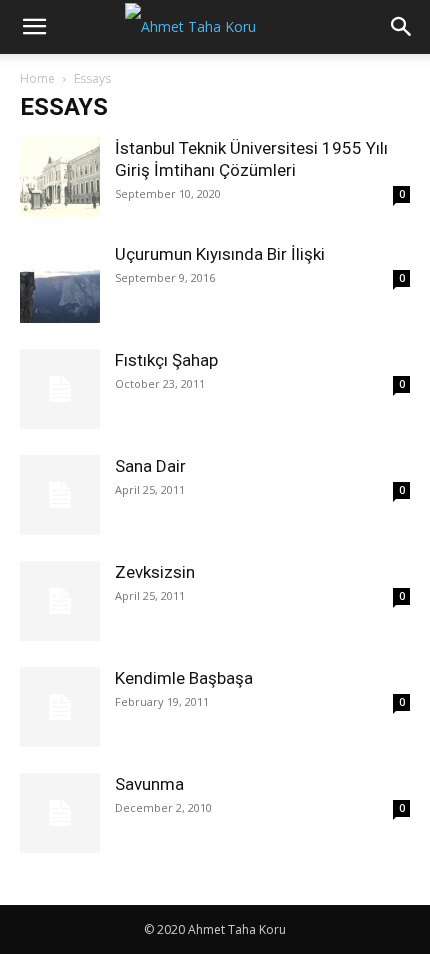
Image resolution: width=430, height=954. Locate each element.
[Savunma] (60, 813)
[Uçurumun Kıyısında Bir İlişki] (60, 283)
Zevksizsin (155, 572)
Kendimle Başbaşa (184, 678)
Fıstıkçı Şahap (166, 360)
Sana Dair (150, 466)
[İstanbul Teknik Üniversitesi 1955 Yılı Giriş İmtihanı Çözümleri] (60, 177)
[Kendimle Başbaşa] (60, 707)
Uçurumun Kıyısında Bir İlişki (220, 254)
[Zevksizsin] (60, 601)
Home (37, 78)
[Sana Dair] (60, 495)
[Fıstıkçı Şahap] (60, 389)
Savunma (149, 784)
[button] (34, 27)
